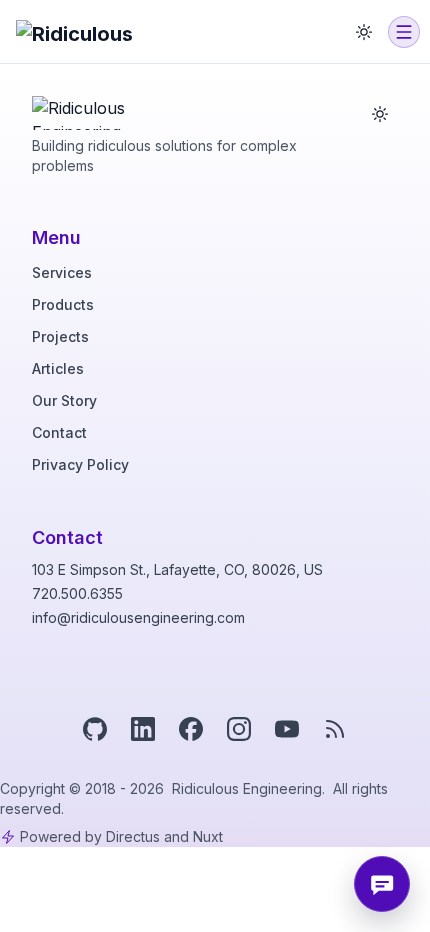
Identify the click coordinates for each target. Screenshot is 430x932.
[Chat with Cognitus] (382, 884)
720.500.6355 (77, 593)
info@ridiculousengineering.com (138, 617)
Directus (133, 836)
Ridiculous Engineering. (250, 788)
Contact (59, 432)
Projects (60, 336)
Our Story (64, 400)
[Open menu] (404, 32)
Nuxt (208, 836)
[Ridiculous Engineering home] (90, 108)
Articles (58, 368)
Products (63, 304)
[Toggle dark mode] (364, 32)
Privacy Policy (80, 464)
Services (62, 272)
